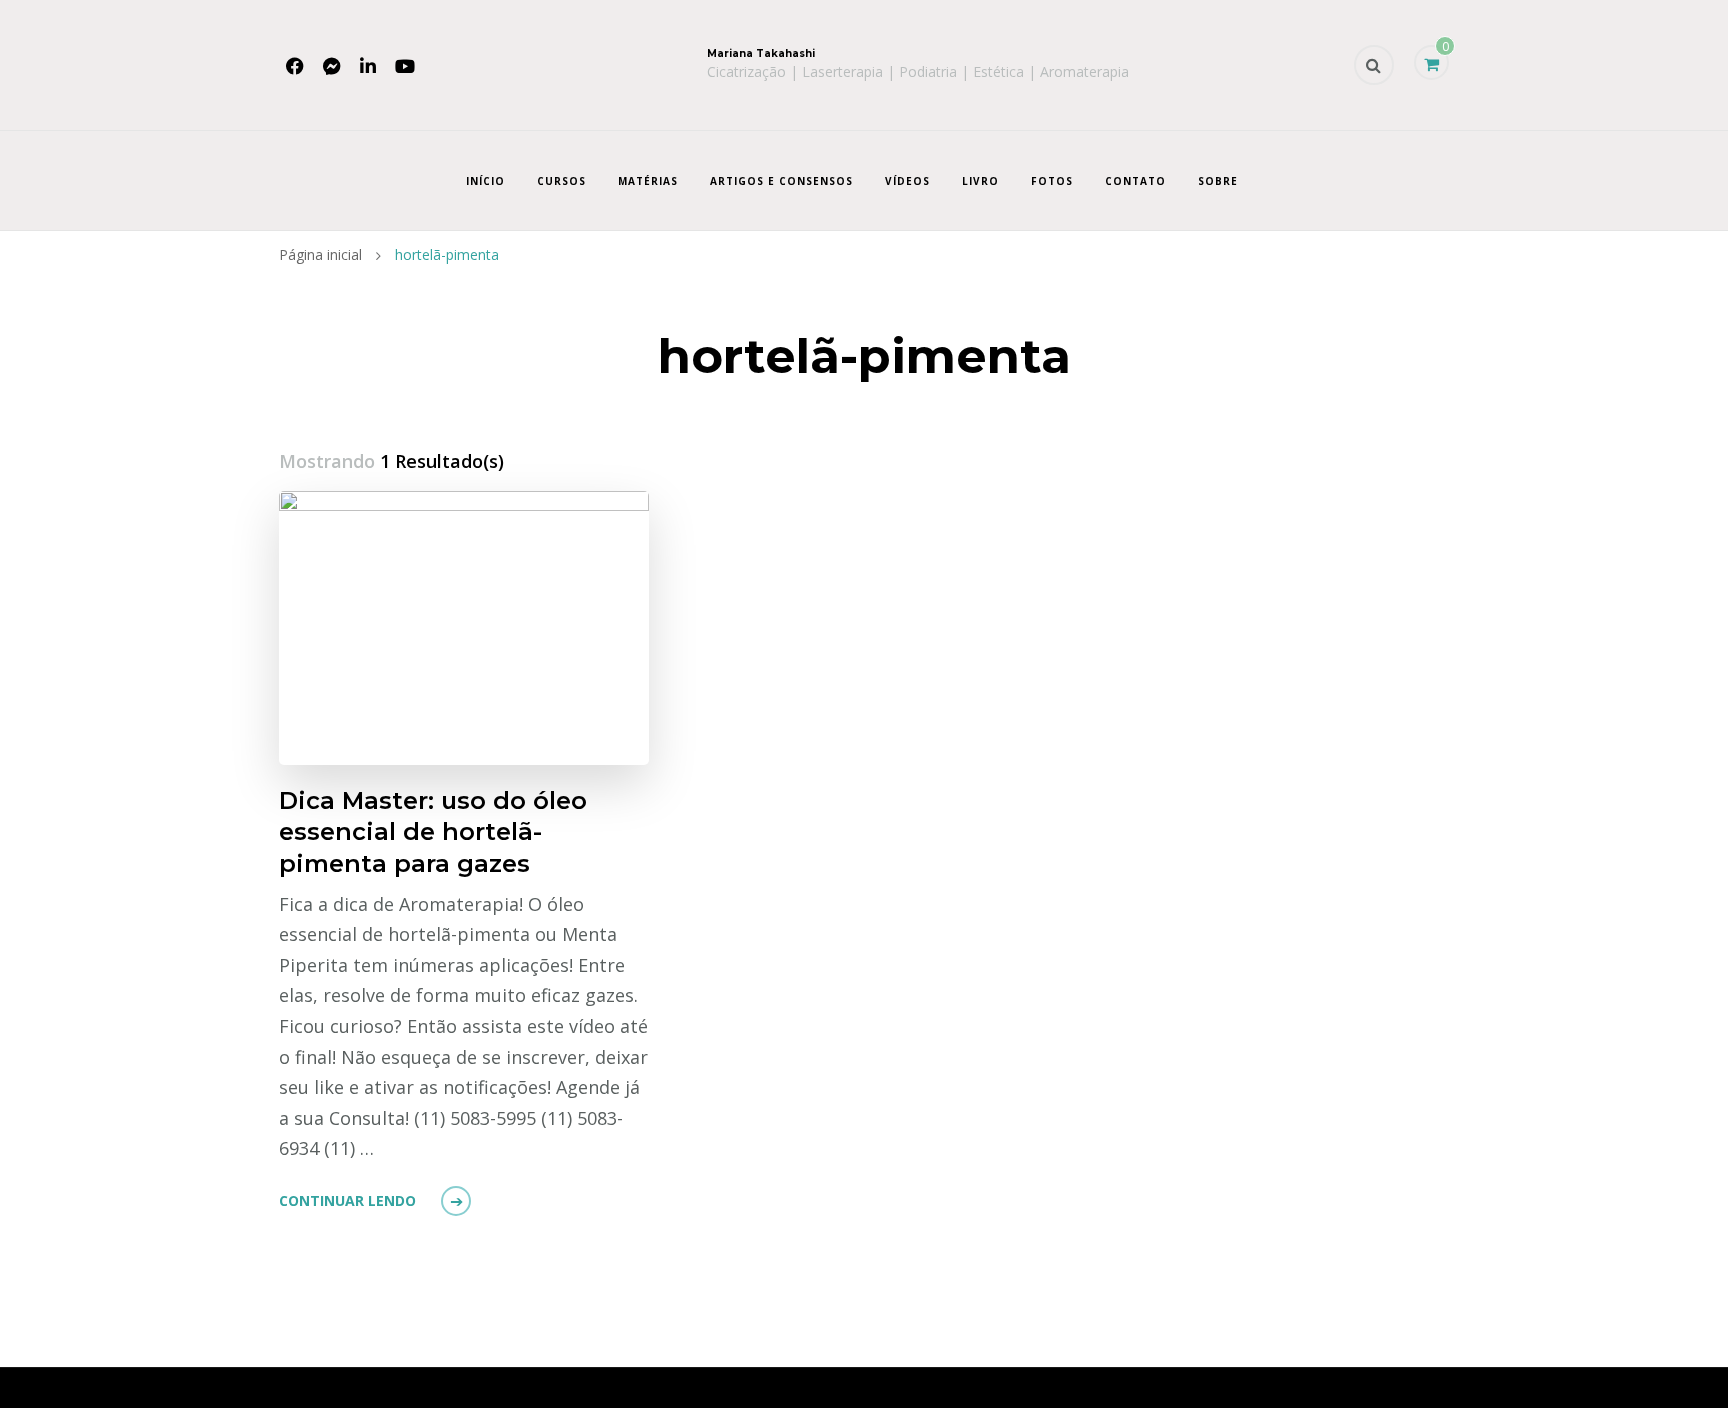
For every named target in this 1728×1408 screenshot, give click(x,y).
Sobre (1218, 181)
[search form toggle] (1374, 65)
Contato (1135, 181)
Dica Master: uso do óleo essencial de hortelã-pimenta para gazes (433, 831)
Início (485, 181)
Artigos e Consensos (781, 181)
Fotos (1052, 181)
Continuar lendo (347, 1200)
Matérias (648, 181)
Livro (980, 181)
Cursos (561, 181)
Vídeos (907, 181)
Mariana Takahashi (761, 53)
